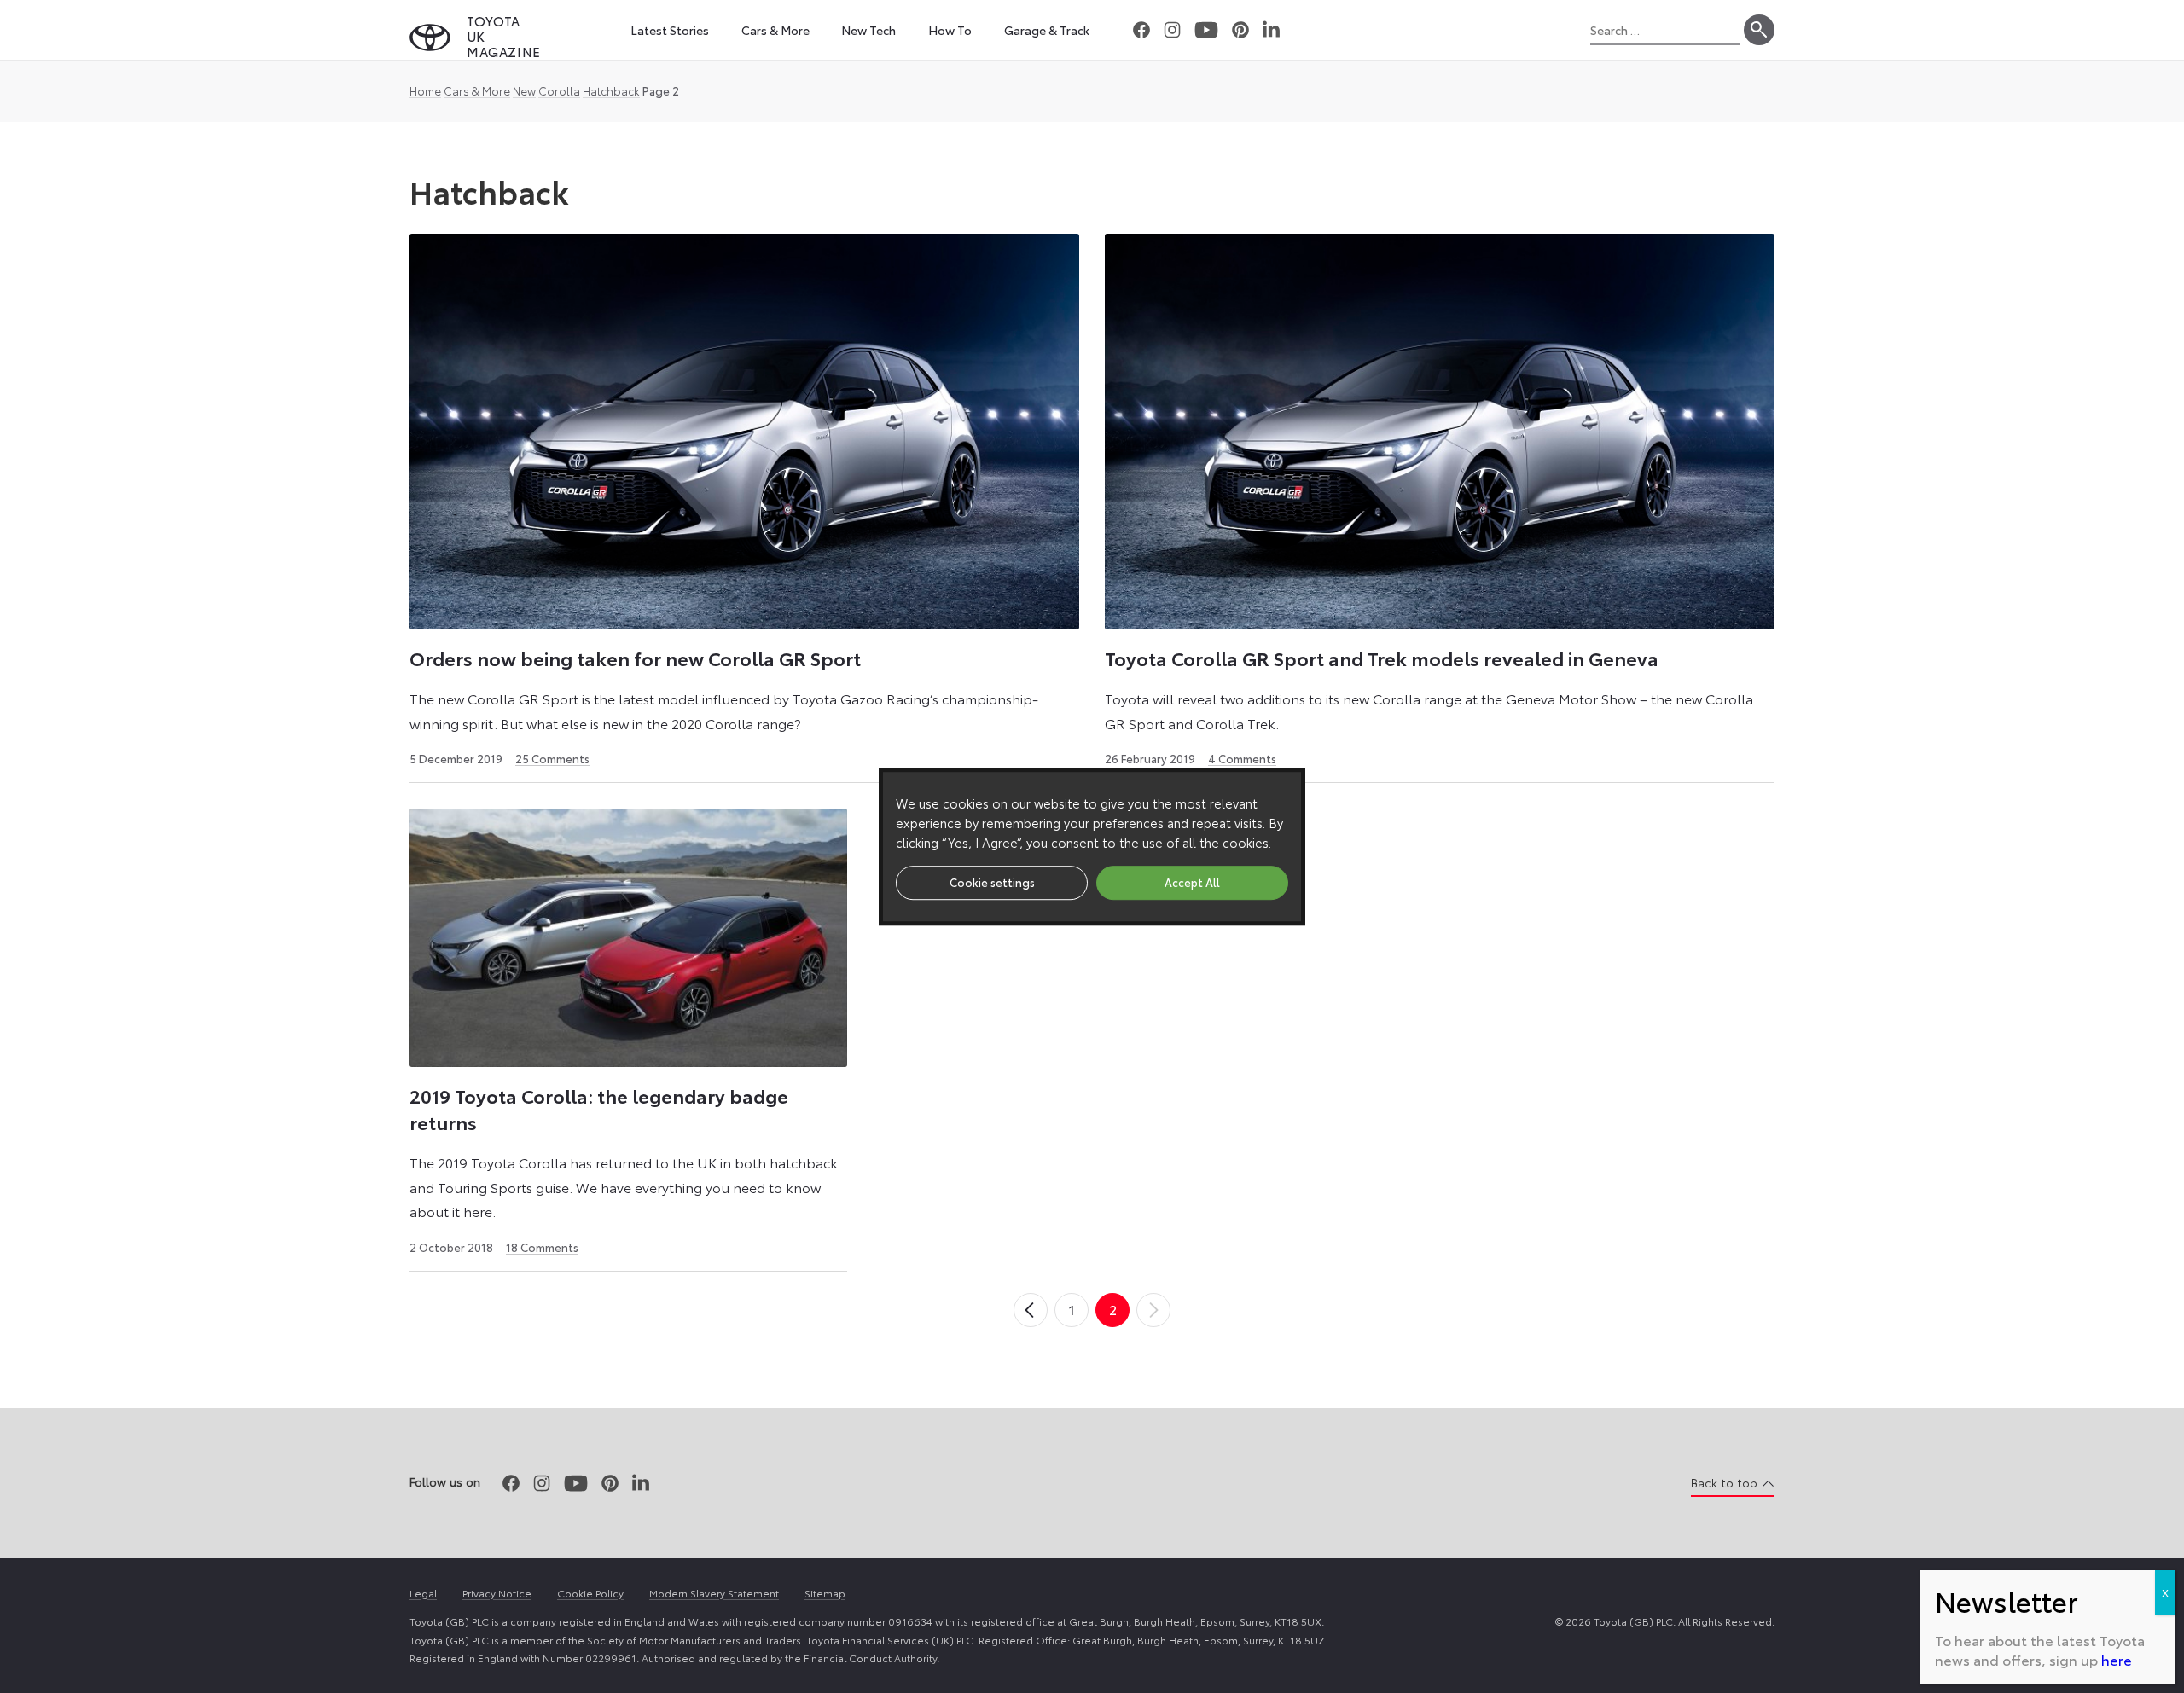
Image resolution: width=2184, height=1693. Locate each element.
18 (542, 1247)
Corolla (559, 90)
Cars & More (477, 90)
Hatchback (611, 90)
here (2117, 1659)
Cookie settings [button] (992, 882)
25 (552, 758)
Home (425, 90)
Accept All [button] (1192, 882)
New (524, 90)
